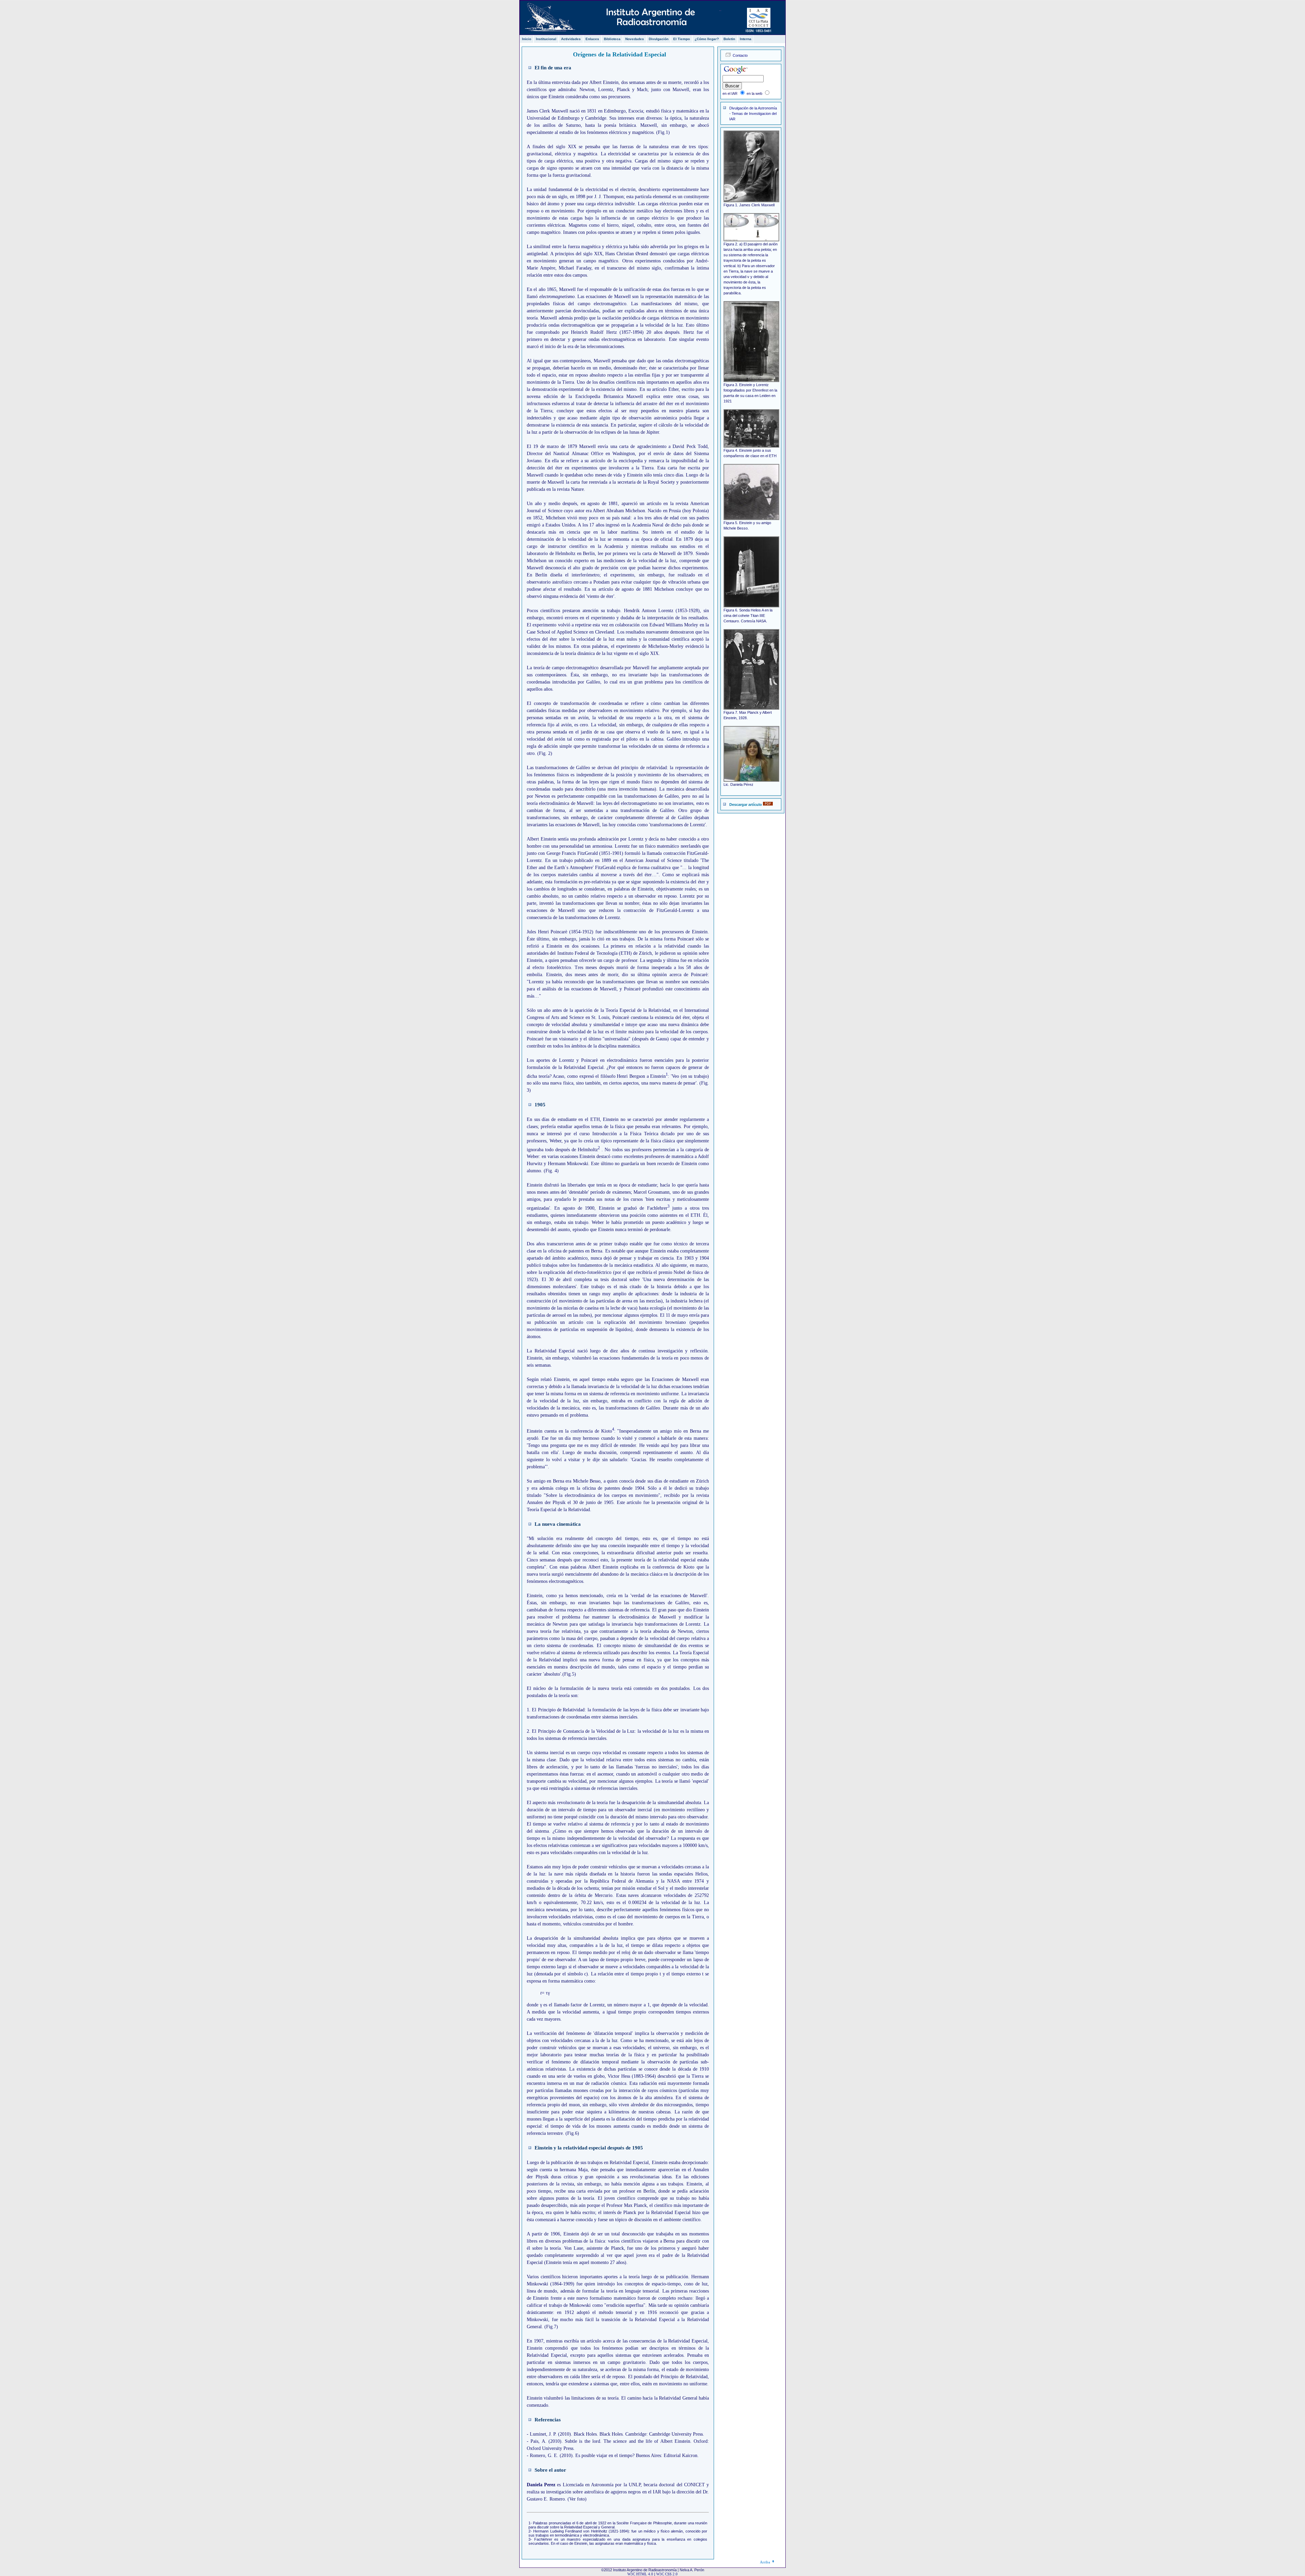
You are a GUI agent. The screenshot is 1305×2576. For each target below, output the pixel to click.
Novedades (635, 39)
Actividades (571, 39)
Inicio (527, 39)
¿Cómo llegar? (707, 39)
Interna (746, 39)
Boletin (729, 39)
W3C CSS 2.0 (667, 2574)
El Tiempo (682, 39)
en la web (754, 93)
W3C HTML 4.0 (640, 2574)
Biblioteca (612, 39)
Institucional (546, 39)
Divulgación (659, 39)
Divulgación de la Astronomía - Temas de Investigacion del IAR (753, 114)
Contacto (740, 55)
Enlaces (592, 39)
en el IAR (730, 93)
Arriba (765, 2562)
